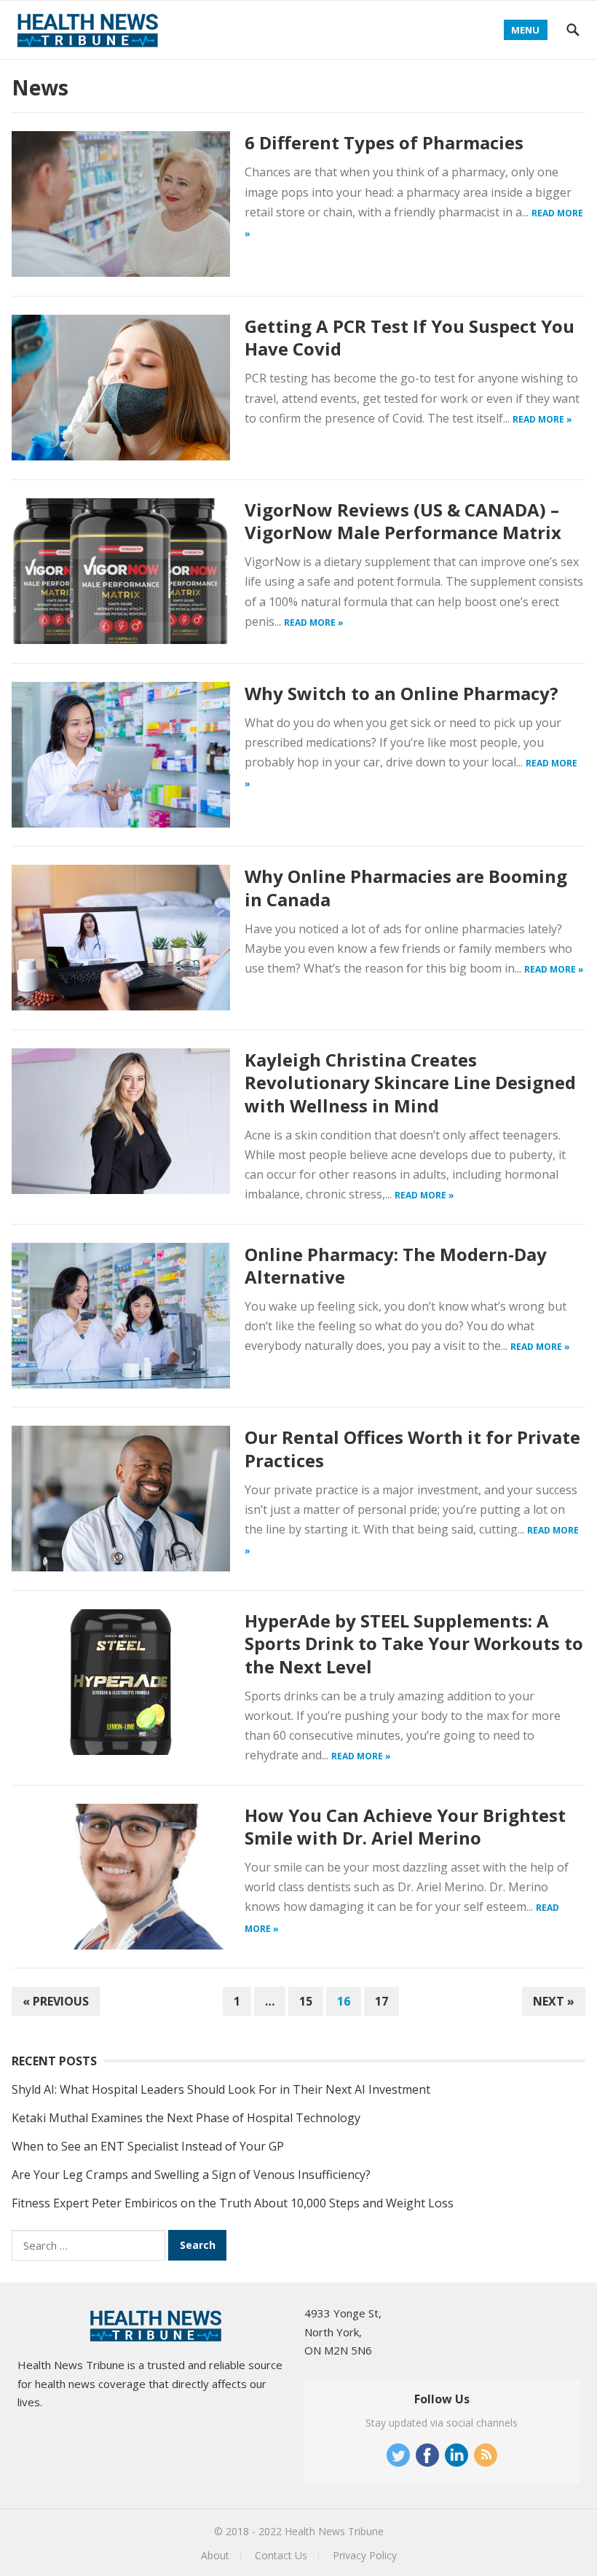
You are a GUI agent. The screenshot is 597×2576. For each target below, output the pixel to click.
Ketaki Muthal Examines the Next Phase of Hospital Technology (186, 2118)
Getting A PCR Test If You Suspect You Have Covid (410, 337)
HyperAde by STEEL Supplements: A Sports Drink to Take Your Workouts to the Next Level (414, 1643)
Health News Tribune (334, 2531)
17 (381, 2001)
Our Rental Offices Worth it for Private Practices (412, 1448)
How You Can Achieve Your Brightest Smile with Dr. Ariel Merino (405, 1826)
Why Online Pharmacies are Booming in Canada (406, 887)
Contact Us (281, 2555)
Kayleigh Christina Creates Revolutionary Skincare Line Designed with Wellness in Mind (410, 1082)
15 (306, 2001)
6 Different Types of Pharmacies (384, 142)
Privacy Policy (365, 2555)
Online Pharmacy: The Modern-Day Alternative (396, 1265)
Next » (554, 2001)
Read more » (542, 419)
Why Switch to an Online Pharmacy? (402, 693)
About (215, 2555)
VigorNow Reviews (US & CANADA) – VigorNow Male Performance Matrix (403, 521)
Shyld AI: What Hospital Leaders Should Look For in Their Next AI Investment (221, 2089)
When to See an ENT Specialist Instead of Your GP (148, 2146)
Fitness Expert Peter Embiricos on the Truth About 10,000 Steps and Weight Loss (233, 2203)
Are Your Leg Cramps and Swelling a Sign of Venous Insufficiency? (191, 2175)
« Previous (56, 2001)
